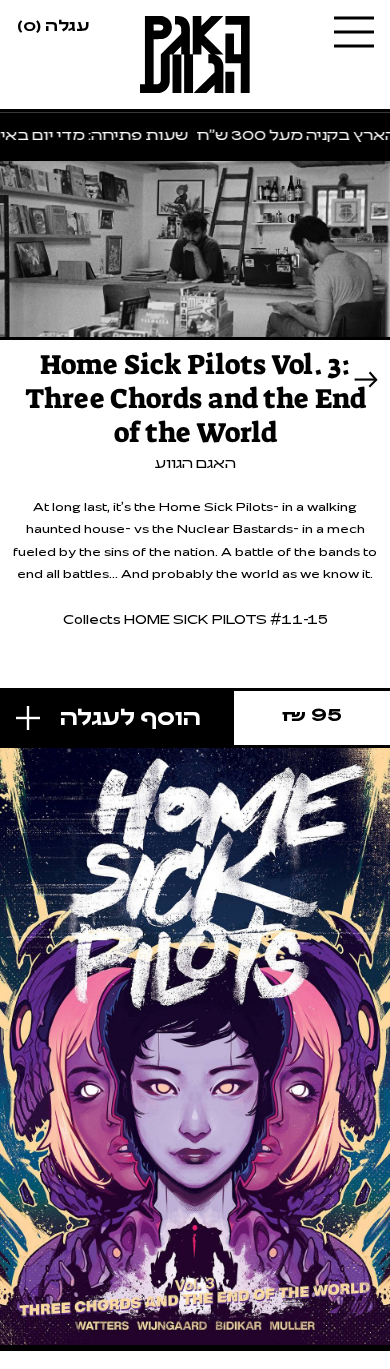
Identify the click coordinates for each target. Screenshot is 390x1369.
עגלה (53, 24)
